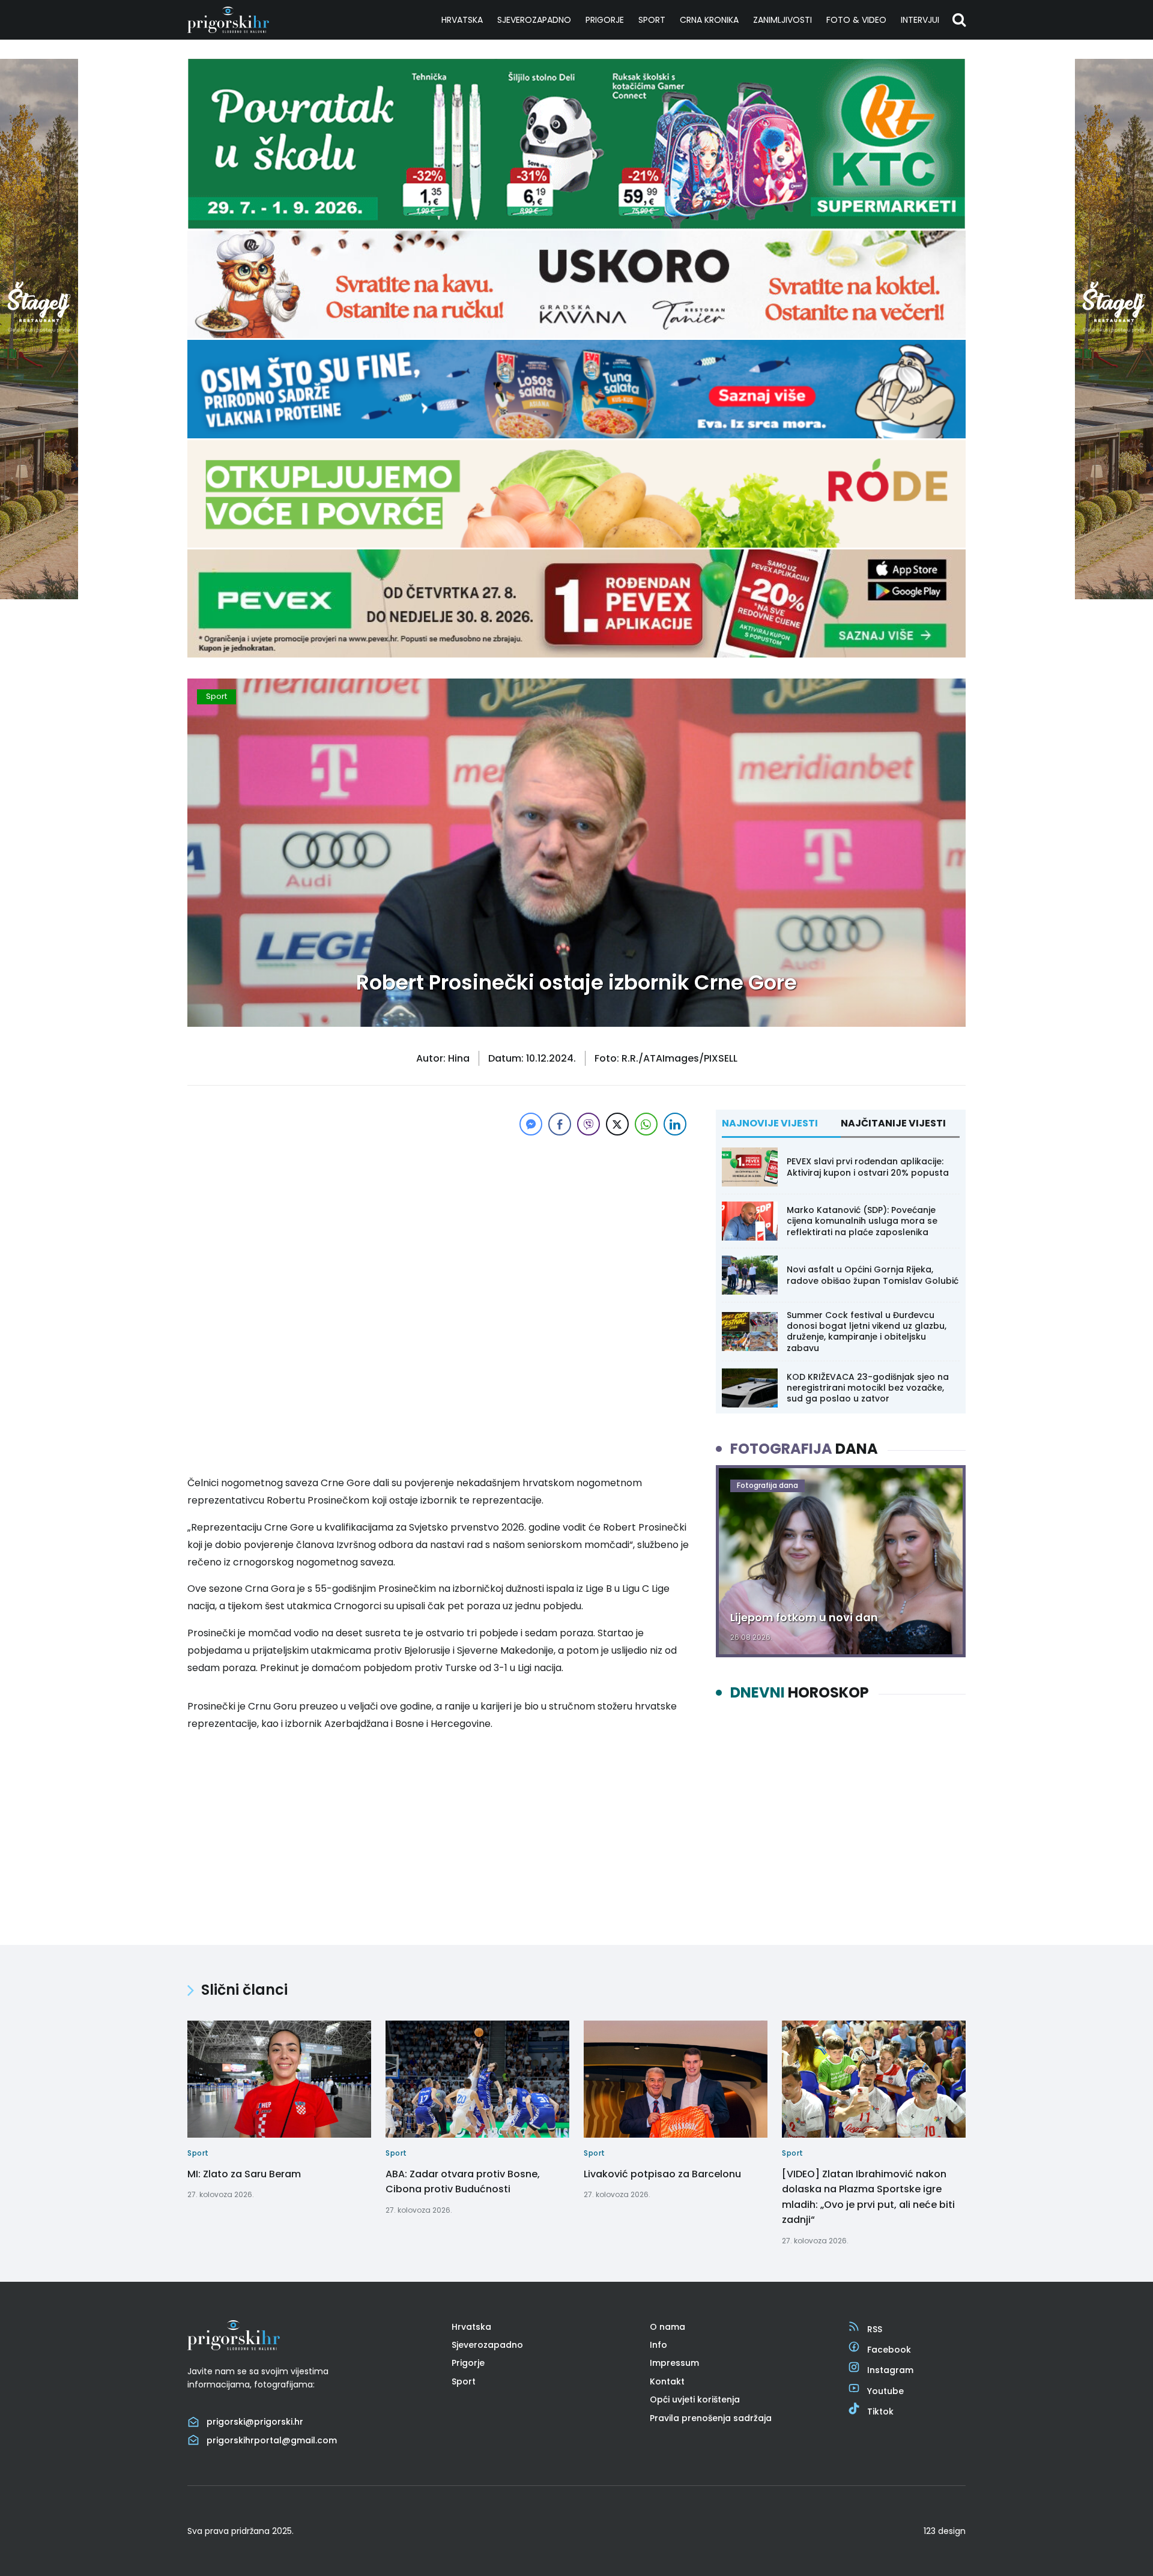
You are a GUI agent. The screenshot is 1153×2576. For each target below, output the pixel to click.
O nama (667, 2326)
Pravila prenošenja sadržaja (711, 2417)
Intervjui (920, 20)
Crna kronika (709, 20)
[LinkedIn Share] (675, 1124)
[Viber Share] (589, 1124)
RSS (875, 2329)
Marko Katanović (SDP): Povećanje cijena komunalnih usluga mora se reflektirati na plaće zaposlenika (862, 1221)
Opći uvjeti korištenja (695, 2399)
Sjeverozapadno (534, 20)
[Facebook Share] (560, 1124)
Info (658, 2345)
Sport (652, 20)
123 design (945, 2531)
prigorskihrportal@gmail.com (272, 2440)
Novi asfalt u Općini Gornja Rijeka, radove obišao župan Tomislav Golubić (873, 1275)
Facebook (889, 2350)
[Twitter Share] (617, 1124)
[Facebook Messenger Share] (531, 1124)
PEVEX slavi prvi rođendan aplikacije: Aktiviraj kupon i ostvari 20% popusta (868, 1167)
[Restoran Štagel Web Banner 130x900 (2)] (39, 596)
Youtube (885, 2390)
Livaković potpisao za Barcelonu (662, 2173)
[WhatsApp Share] (646, 1124)
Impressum (674, 2363)
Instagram (890, 2370)
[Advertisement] (438, 1223)
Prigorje (605, 20)
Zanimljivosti (782, 20)
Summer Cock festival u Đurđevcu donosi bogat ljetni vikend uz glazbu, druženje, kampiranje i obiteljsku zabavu (867, 1332)
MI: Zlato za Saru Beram (244, 2173)
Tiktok (880, 2411)
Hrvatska (462, 20)
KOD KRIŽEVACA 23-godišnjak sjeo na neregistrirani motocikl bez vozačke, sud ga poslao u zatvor (868, 1388)
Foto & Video (856, 20)
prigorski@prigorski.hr (255, 2422)
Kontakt (667, 2381)
